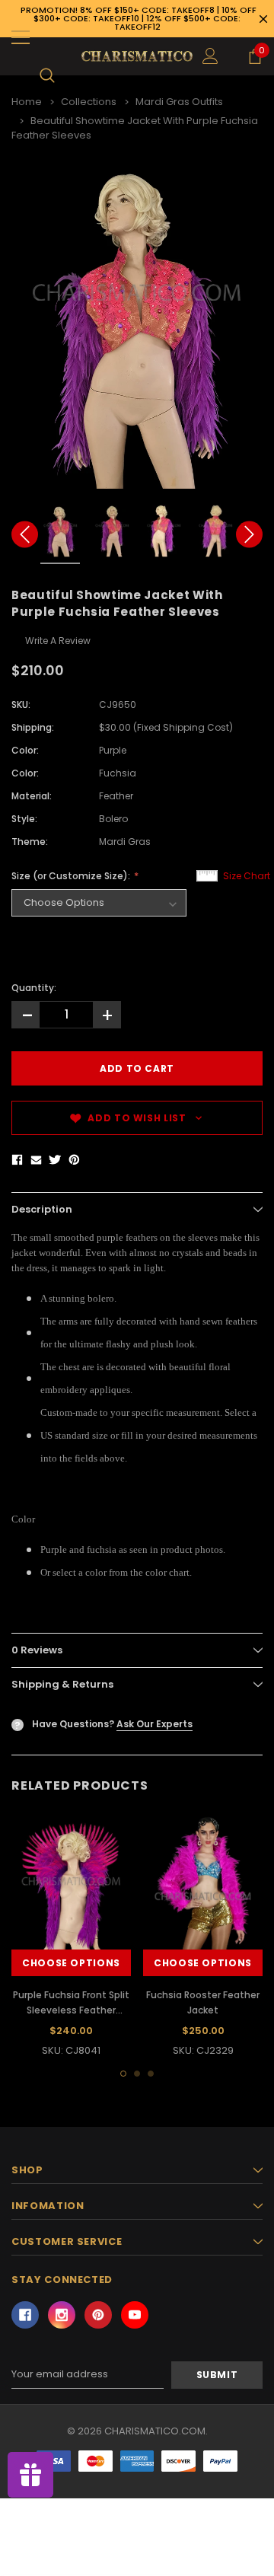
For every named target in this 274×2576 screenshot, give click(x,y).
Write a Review (58, 641)
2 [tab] (137, 2074)
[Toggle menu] (21, 37)
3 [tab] (151, 2074)
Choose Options (71, 1963)
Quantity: (34, 988)
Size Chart (247, 876)
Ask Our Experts (155, 1724)
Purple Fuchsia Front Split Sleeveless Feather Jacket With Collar (71, 2010)
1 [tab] (123, 2074)
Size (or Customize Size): (72, 876)
